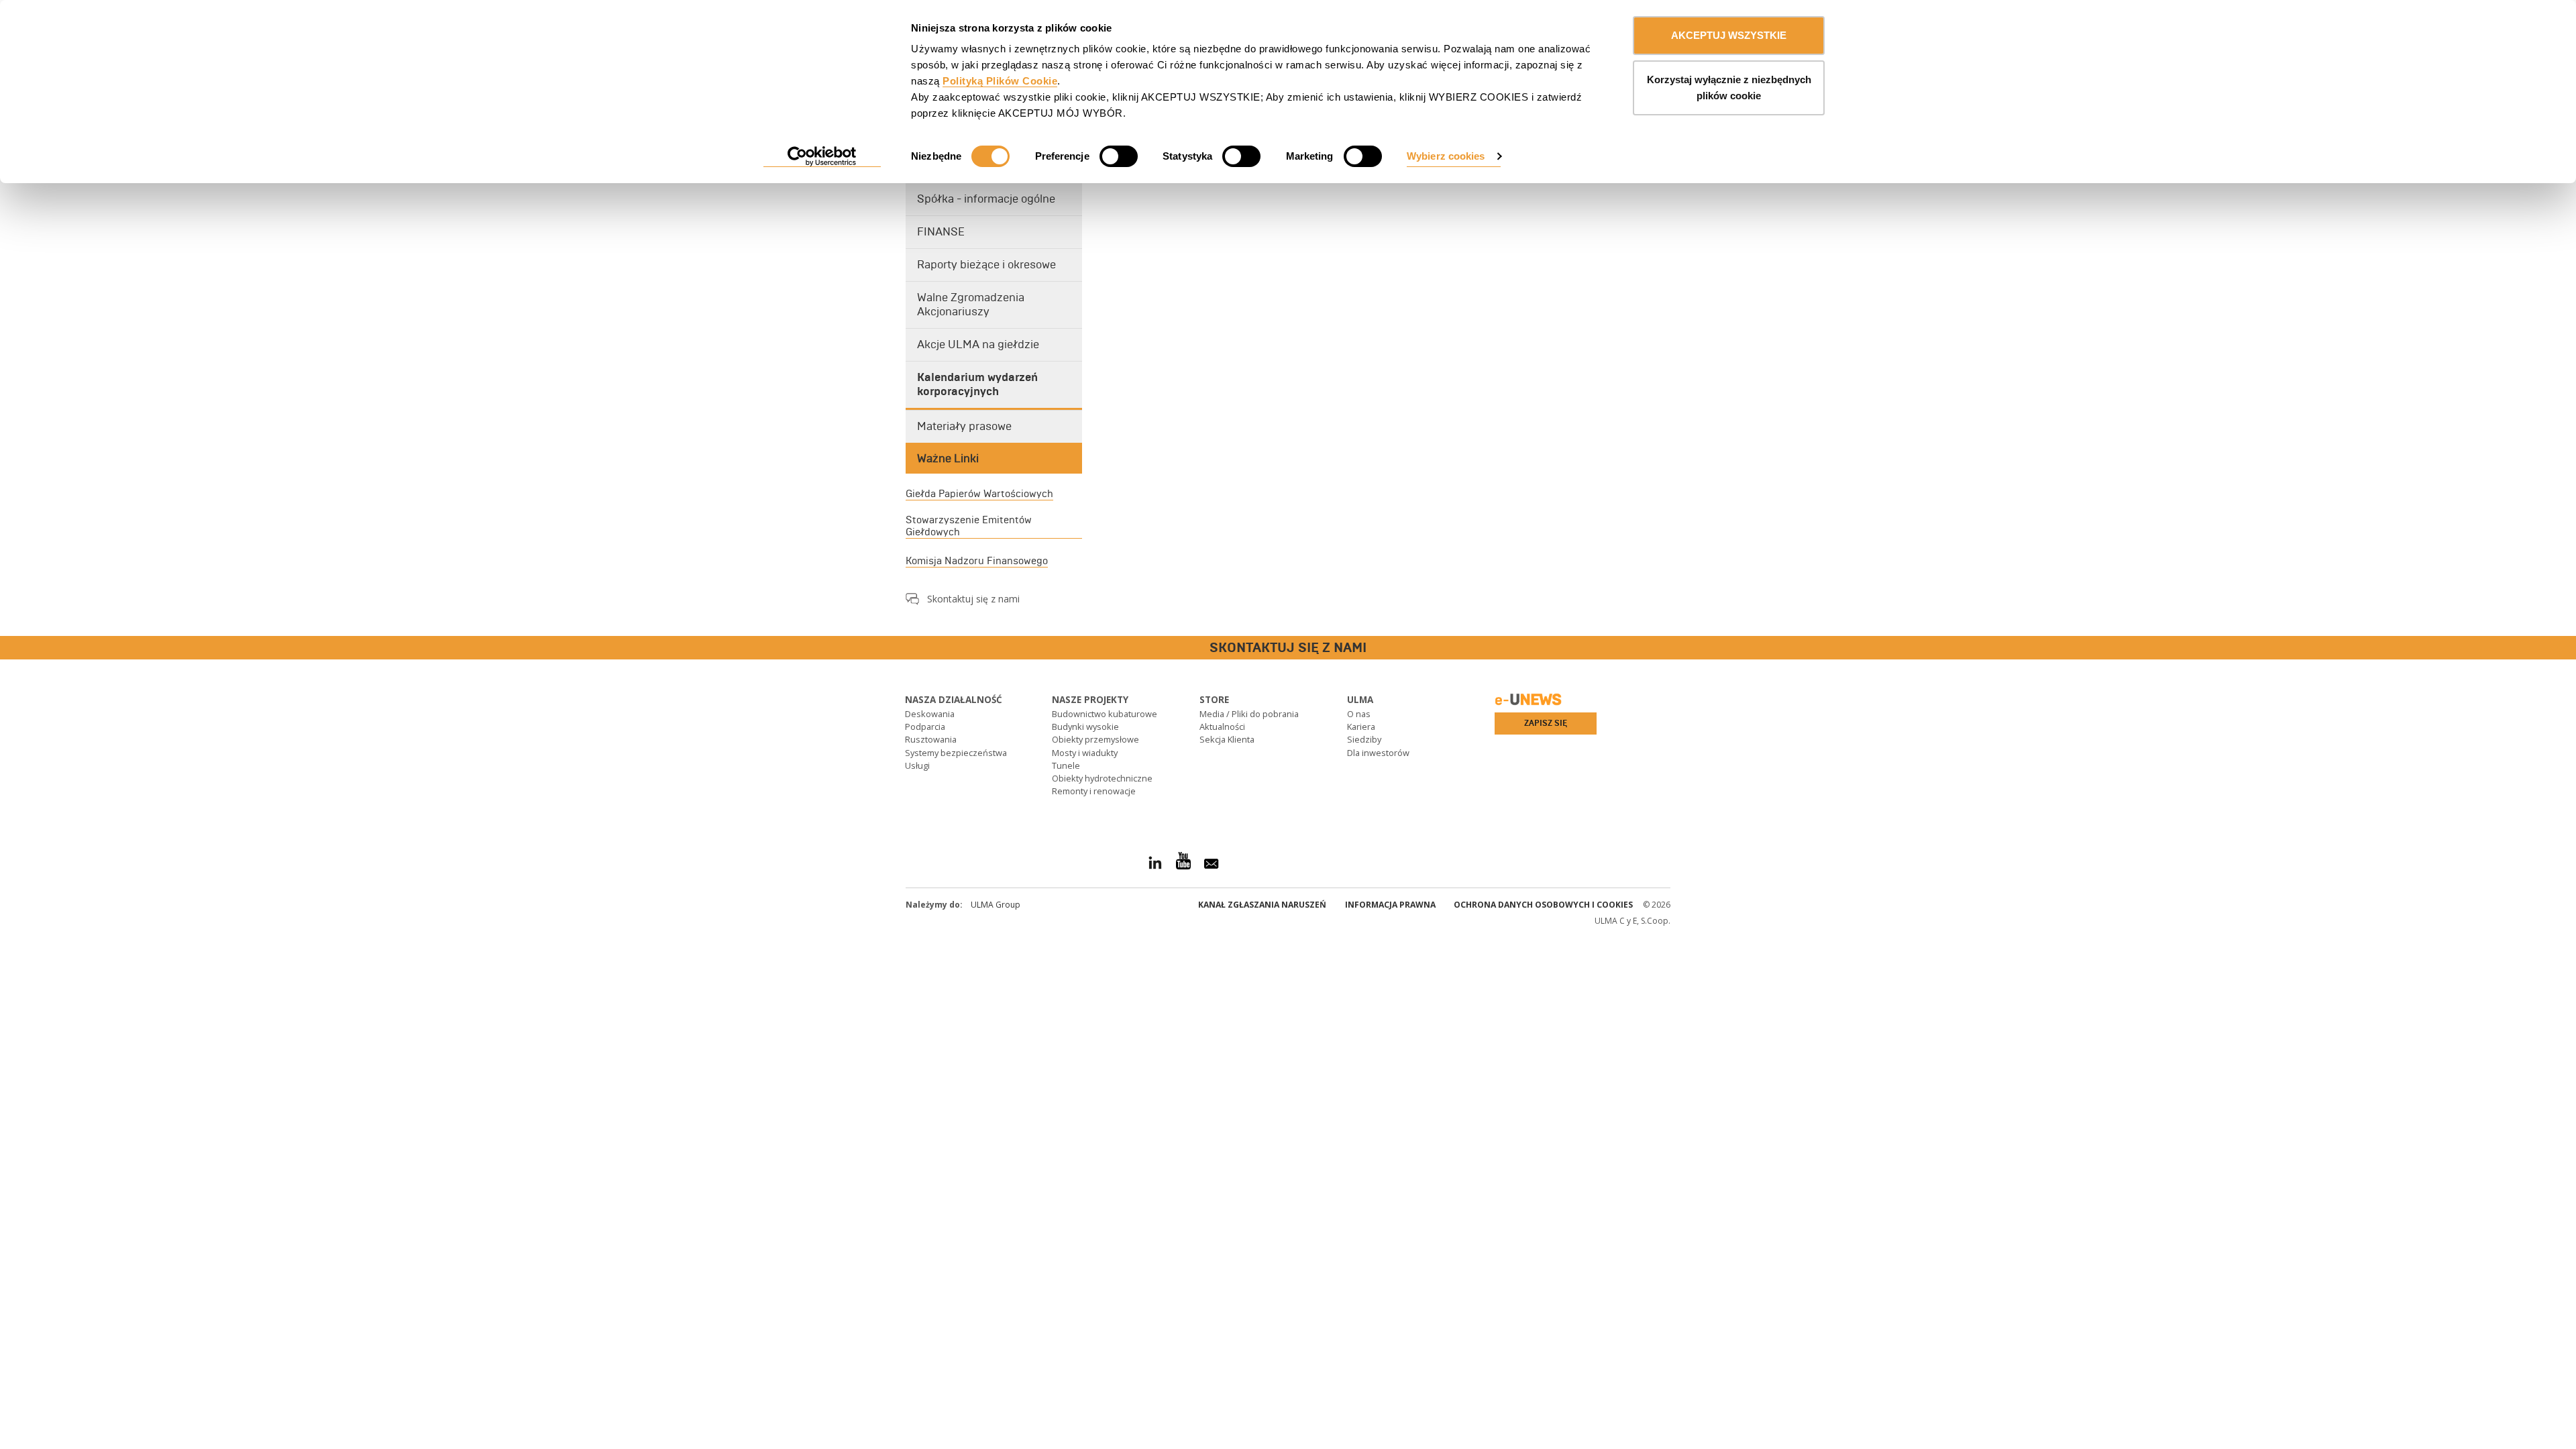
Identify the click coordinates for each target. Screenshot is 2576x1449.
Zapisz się (1546, 723)
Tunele (1066, 765)
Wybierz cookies (1446, 156)
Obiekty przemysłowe (1095, 739)
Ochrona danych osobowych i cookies (1543, 905)
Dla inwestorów (1378, 753)
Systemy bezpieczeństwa (956, 753)
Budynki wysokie (1085, 727)
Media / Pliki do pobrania (1249, 714)
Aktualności (1222, 727)
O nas (1359, 714)
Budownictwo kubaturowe (1105, 714)
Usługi (917, 765)
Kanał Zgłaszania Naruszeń (1262, 905)
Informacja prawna (1390, 905)
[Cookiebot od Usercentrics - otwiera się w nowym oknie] (822, 157)
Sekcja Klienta (1227, 739)
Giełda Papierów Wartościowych (979, 494)
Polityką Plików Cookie (1000, 81)
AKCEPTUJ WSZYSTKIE (1729, 35)
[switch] (1119, 156)
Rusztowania (931, 739)
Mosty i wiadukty (1085, 753)
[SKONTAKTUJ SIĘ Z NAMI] (10, 648)
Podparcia (925, 727)
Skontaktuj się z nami (973, 599)
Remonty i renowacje (1094, 791)
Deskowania (930, 714)
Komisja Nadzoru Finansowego (977, 561)
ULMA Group (996, 905)
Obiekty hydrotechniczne (1102, 778)
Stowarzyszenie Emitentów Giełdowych (969, 526)
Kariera (1361, 727)
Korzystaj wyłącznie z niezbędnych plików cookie (1729, 88)
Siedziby (1364, 739)
